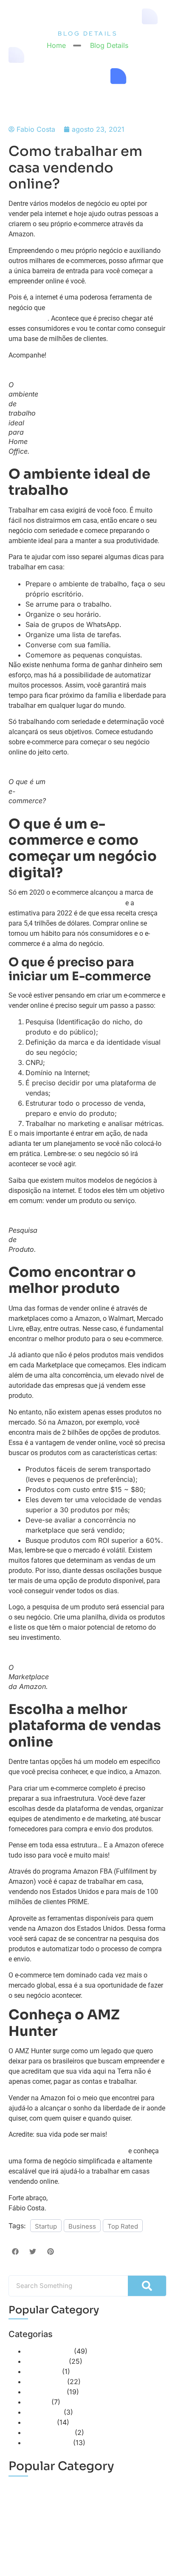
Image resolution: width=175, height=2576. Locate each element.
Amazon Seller (49, 2351)
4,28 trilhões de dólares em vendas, (66, 903)
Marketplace (45, 2382)
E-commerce (46, 2361)
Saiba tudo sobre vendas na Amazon (68, 2151)
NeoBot (37, 2402)
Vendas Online (48, 2443)
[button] (15, 2252)
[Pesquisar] (147, 2286)
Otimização (44, 2412)
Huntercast (43, 2371)
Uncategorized (49, 2432)
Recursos (40, 2422)
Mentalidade (45, 2392)
